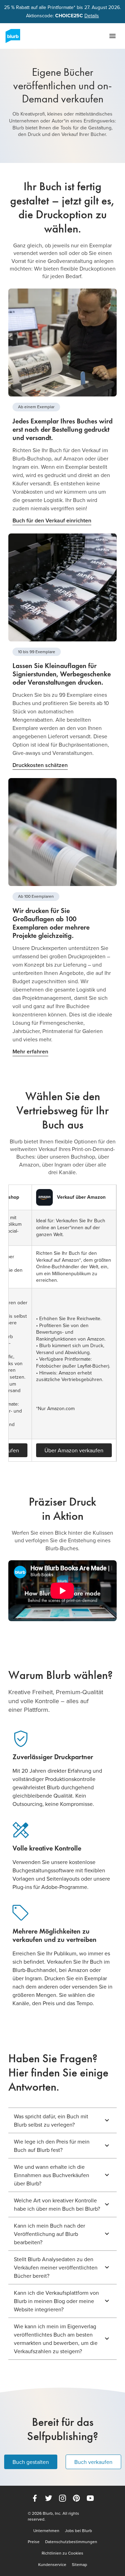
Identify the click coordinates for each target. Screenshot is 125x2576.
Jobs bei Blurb (78, 2531)
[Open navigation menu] (112, 36)
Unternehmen (46, 2531)
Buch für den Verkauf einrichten (52, 520)
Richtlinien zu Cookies (62, 2553)
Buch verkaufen (93, 2462)
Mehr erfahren (30, 1052)
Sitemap (80, 2565)
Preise (34, 2542)
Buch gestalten (31, 2462)
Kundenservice (52, 2565)
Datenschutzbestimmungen (71, 2542)
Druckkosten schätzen (40, 765)
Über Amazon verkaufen (74, 1450)
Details (92, 16)
